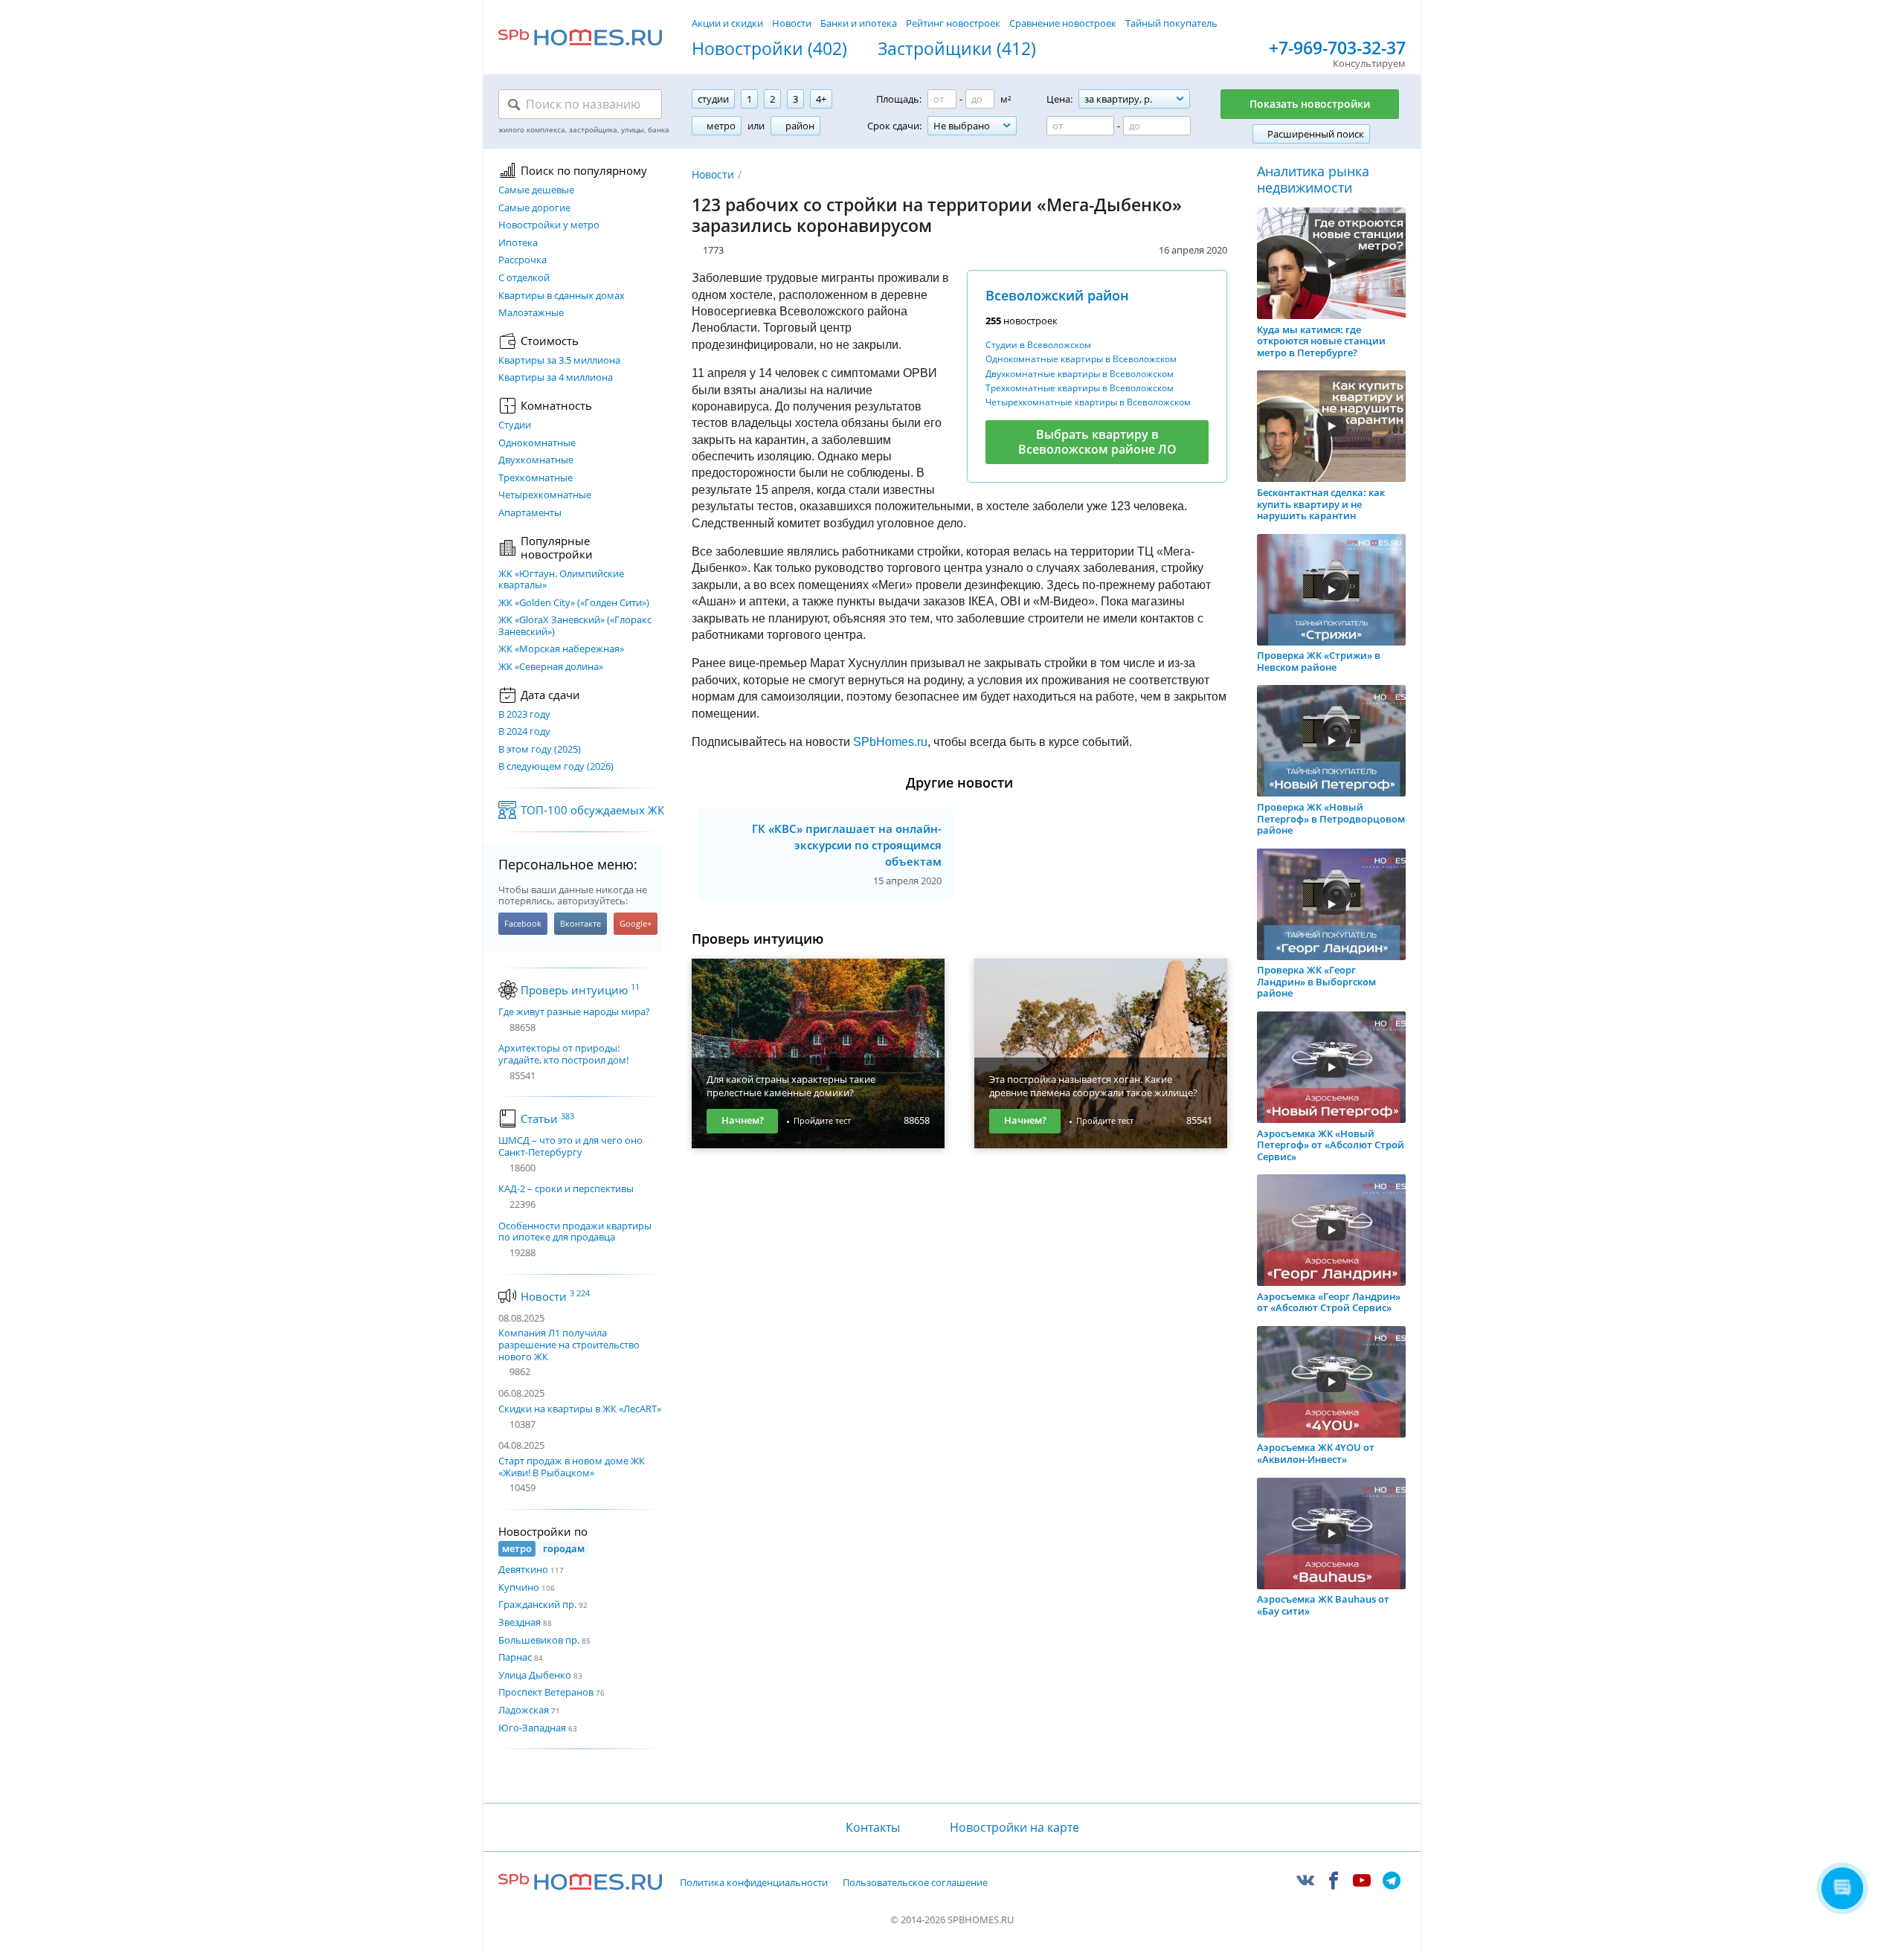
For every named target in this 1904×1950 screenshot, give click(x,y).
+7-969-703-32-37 (1337, 48)
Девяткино (523, 1569)
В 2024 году (524, 732)
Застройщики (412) (957, 49)
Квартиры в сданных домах (562, 296)
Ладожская (524, 1710)
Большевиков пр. (539, 1640)
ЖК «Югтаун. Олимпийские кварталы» (561, 580)
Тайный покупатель (1171, 23)
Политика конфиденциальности (754, 1883)
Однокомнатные (537, 443)
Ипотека (518, 243)
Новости (792, 23)
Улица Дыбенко (535, 1675)
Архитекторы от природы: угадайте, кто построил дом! (563, 1054)
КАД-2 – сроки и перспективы (566, 1189)
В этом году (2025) (540, 750)
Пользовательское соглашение (915, 1883)
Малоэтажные (531, 313)
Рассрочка (522, 260)
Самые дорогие (534, 208)
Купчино (519, 1587)
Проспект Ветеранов (546, 1692)
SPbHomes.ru (890, 742)
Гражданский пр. (537, 1604)
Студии (515, 425)
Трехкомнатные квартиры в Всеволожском (1080, 388)
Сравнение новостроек (1063, 23)
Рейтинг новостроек (953, 23)
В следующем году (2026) (556, 767)
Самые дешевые (536, 190)
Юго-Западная (532, 1728)
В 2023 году (524, 715)
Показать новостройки (1310, 104)
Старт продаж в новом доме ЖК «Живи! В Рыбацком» (572, 1467)
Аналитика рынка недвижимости (1313, 180)
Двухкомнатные (536, 460)
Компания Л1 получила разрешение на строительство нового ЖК (569, 1344)
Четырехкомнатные (545, 495)
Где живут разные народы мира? (574, 1012)
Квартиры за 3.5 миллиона (559, 361)
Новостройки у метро (549, 225)
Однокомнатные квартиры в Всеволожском (1081, 359)
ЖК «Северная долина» (551, 667)
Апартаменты (530, 513)
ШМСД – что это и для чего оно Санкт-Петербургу (570, 1146)
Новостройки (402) (769, 49)
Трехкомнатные (535, 478)
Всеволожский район (1057, 295)
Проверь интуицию (580, 990)
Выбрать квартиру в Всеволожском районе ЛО (1097, 441)
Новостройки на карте (1014, 1827)
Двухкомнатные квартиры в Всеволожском (1080, 374)
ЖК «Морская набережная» (561, 649)
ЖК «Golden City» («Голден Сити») (574, 603)
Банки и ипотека (859, 23)
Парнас (515, 1657)
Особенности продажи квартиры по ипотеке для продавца (575, 1232)
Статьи (547, 1119)
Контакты (872, 1827)
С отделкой (524, 278)
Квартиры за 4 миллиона (556, 378)
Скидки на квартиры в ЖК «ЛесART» (580, 1409)
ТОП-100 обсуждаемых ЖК (592, 810)
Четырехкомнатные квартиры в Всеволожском (1088, 402)
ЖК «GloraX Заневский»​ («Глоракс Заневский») (575, 626)
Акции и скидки (727, 23)
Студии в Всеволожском (1038, 345)
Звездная (520, 1622)
